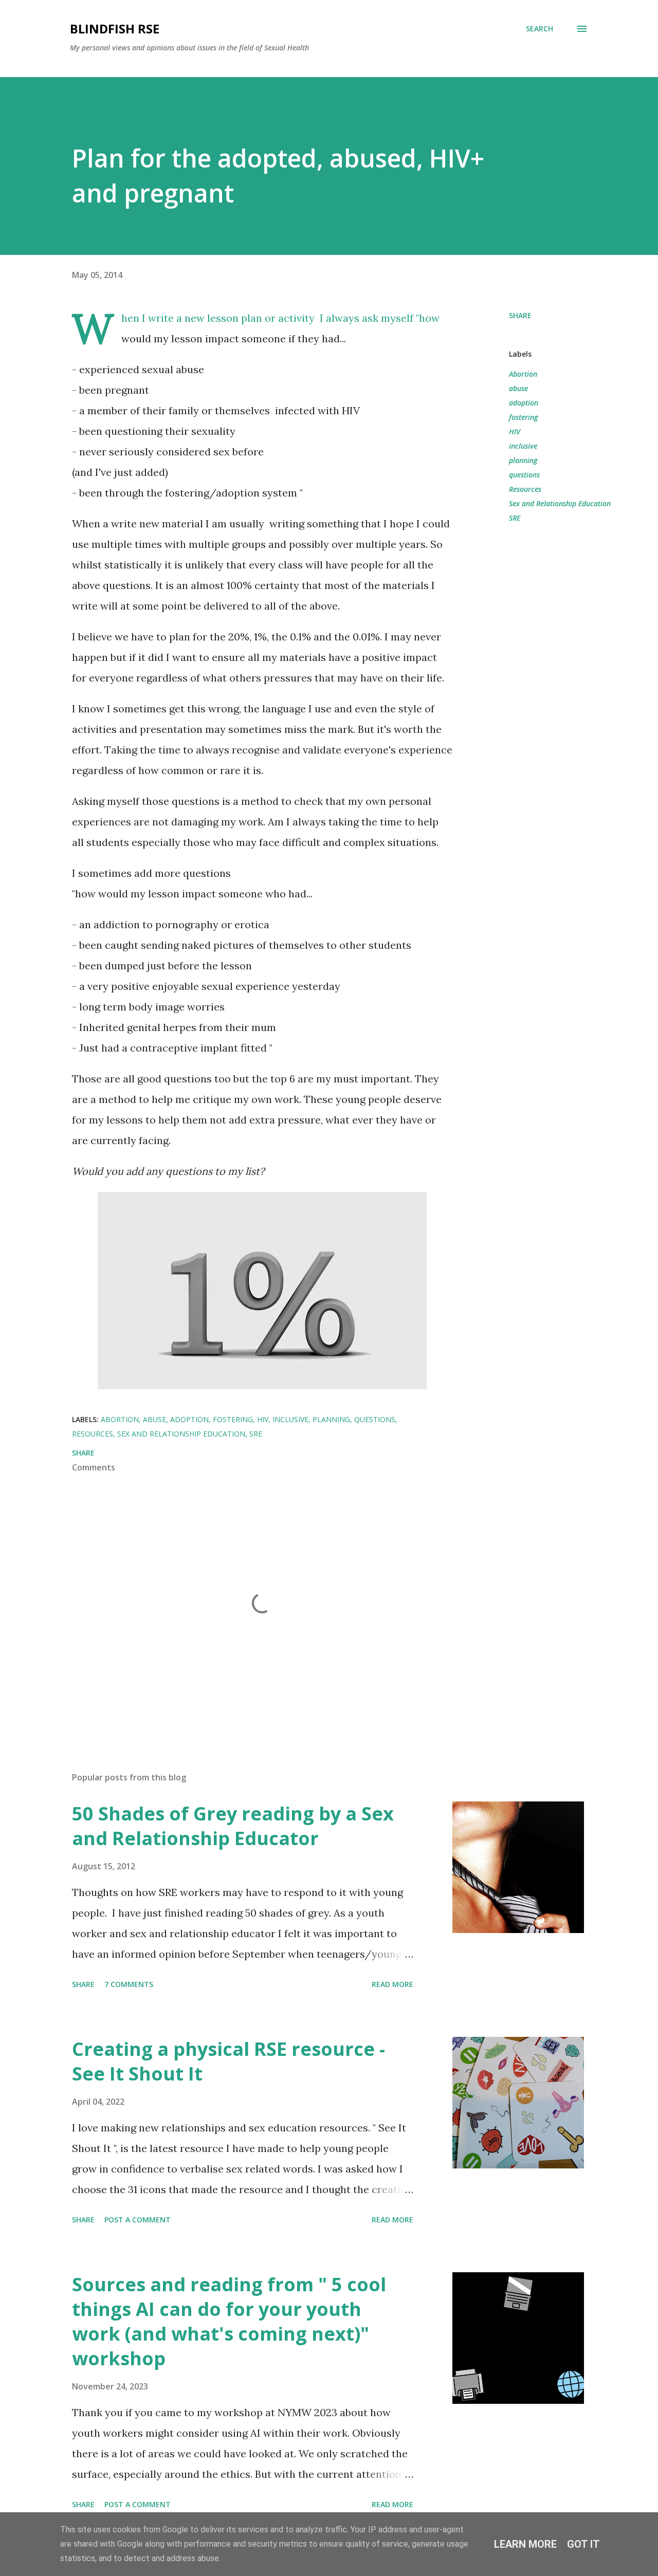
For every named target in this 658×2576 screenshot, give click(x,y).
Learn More (525, 2544)
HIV (515, 431)
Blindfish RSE (115, 29)
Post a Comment (138, 2220)
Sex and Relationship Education (560, 503)
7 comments (129, 1984)
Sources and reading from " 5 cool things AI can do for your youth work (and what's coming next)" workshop (229, 2321)
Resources (525, 489)
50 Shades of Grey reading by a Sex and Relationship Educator (233, 1826)
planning (523, 460)
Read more (392, 1984)
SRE (515, 518)
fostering (523, 417)
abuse (518, 388)
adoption (524, 403)
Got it (583, 2544)
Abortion (523, 374)
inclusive (523, 446)
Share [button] (520, 315)
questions (524, 475)
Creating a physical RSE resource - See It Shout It (229, 2061)
